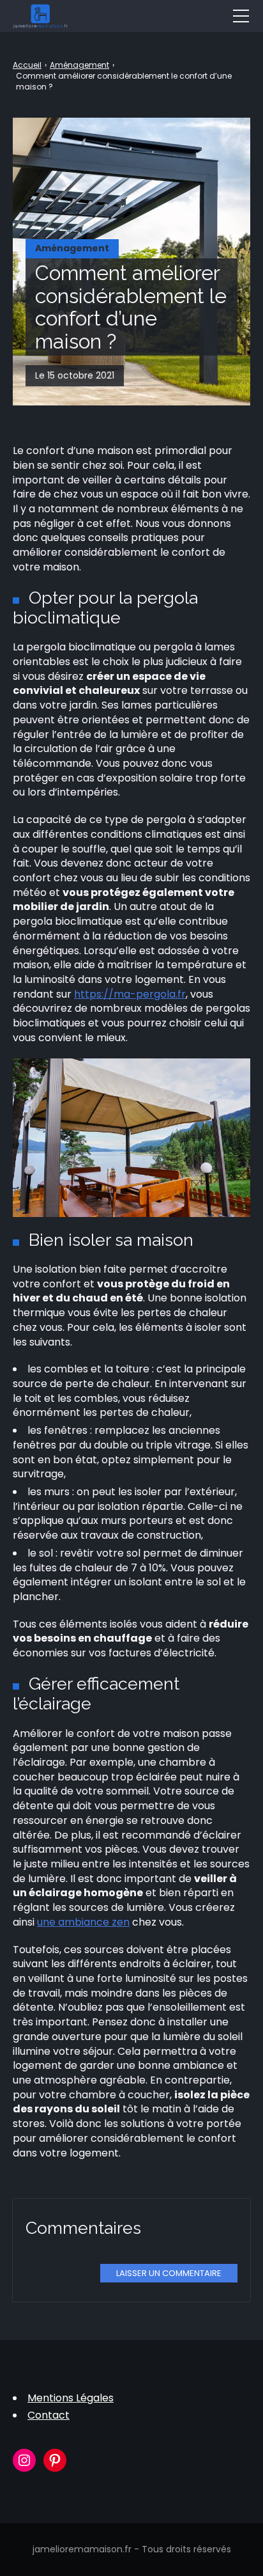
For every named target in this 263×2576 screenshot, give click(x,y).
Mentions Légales (71, 2398)
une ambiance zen (83, 1922)
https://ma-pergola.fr (130, 994)
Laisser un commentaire (169, 2273)
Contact (49, 2415)
